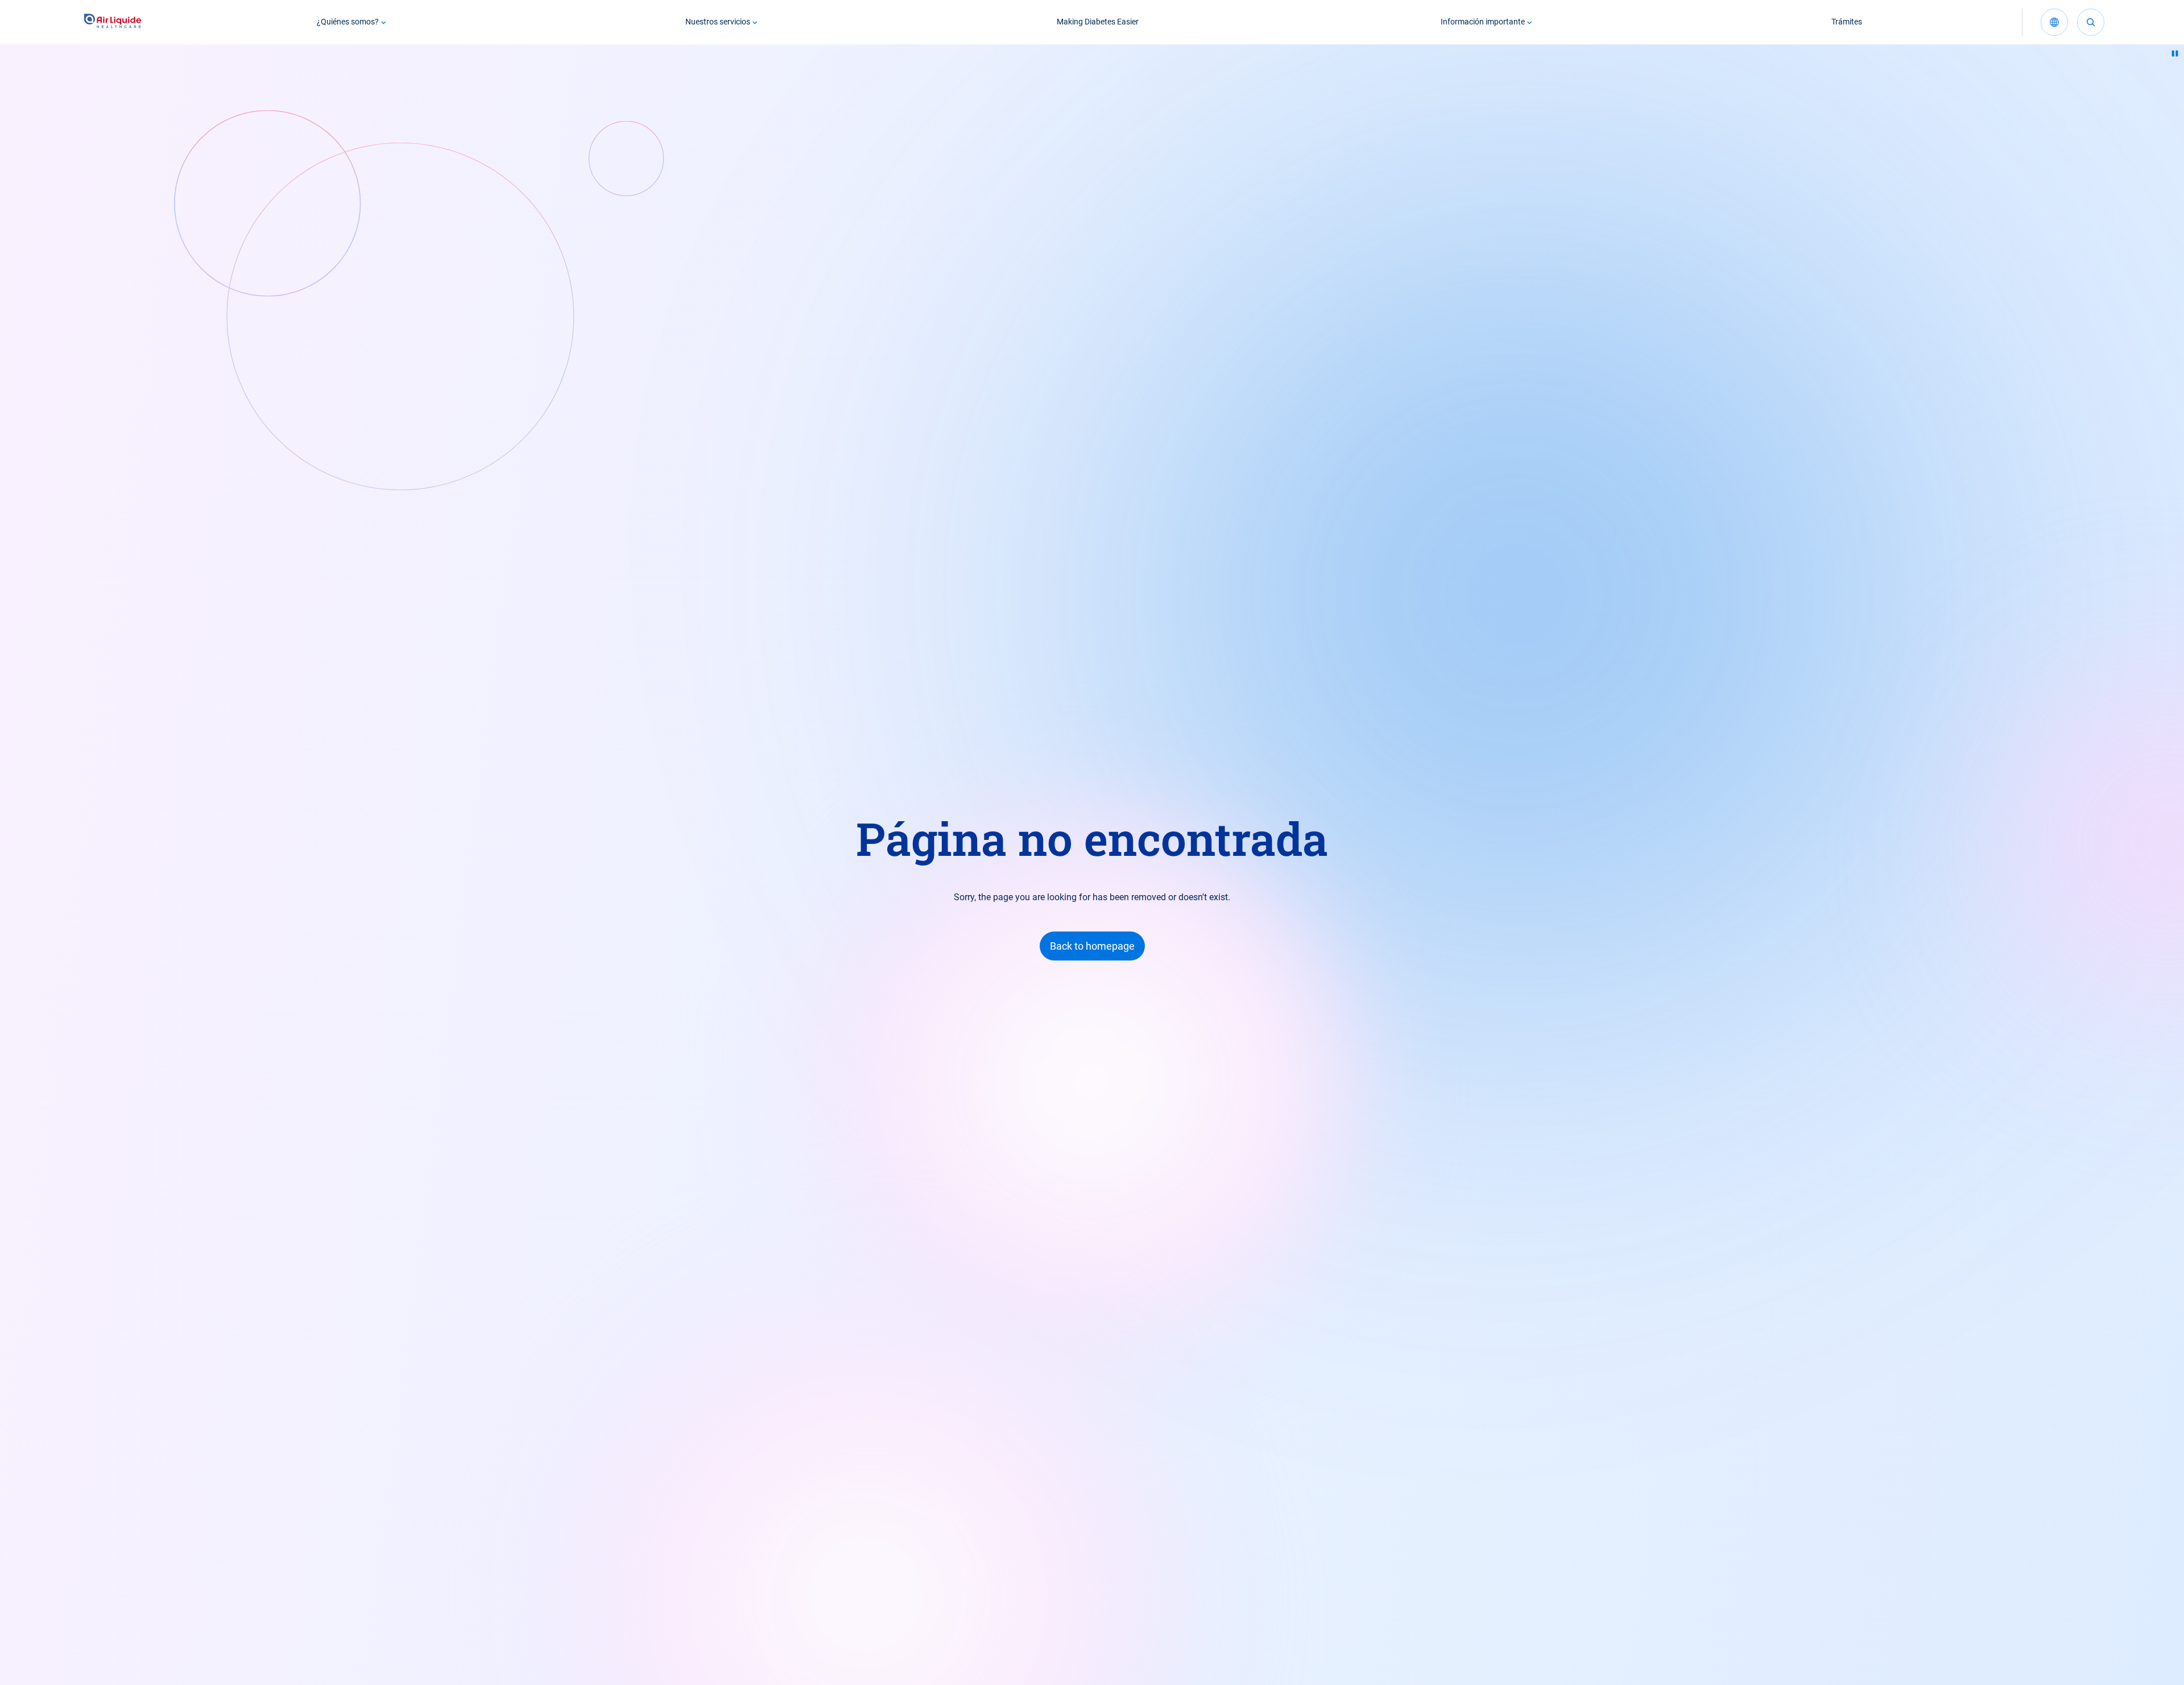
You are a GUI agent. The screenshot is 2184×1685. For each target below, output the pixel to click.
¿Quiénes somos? (348, 22)
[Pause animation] (2175, 53)
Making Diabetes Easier (1098, 22)
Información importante (1483, 22)
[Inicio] (113, 22)
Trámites (1847, 22)
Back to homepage (1092, 946)
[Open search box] (2091, 22)
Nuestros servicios (718, 22)
